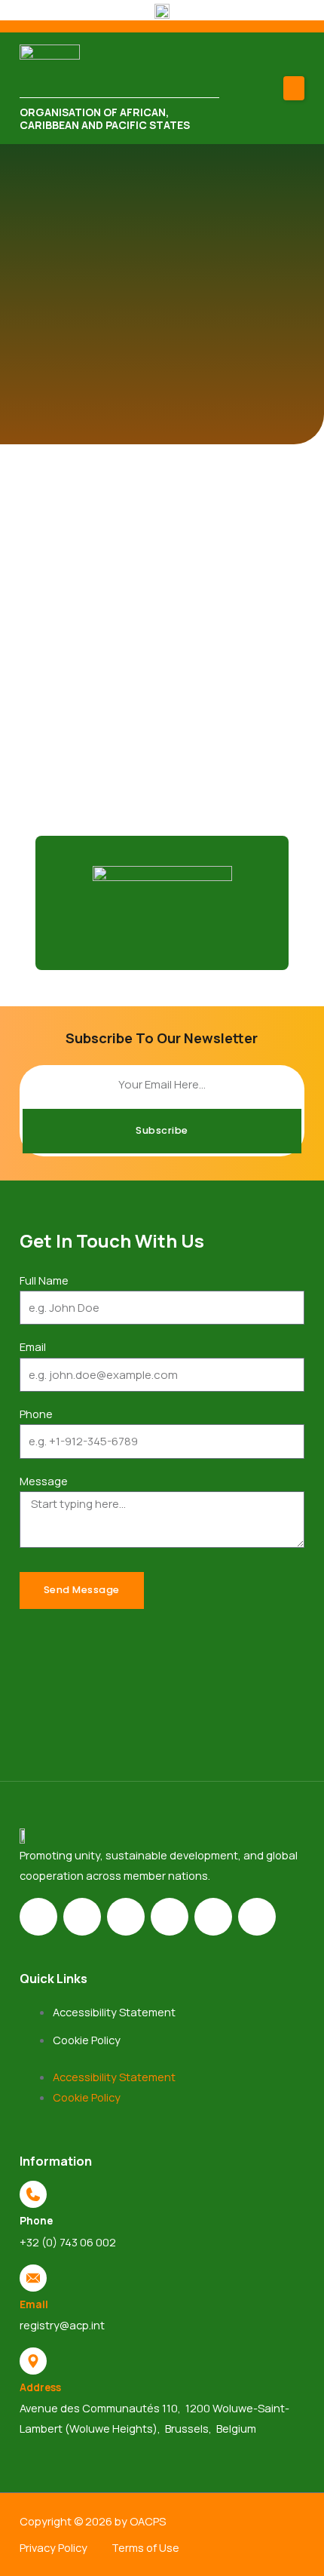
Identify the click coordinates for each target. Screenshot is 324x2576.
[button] (294, 88)
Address (40, 2387)
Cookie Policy (87, 2040)
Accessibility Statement (114, 2012)
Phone (36, 1414)
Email (33, 1346)
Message (44, 1481)
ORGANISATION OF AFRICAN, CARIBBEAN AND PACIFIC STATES (105, 119)
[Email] (33, 2278)
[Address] (33, 2361)
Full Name (44, 1280)
